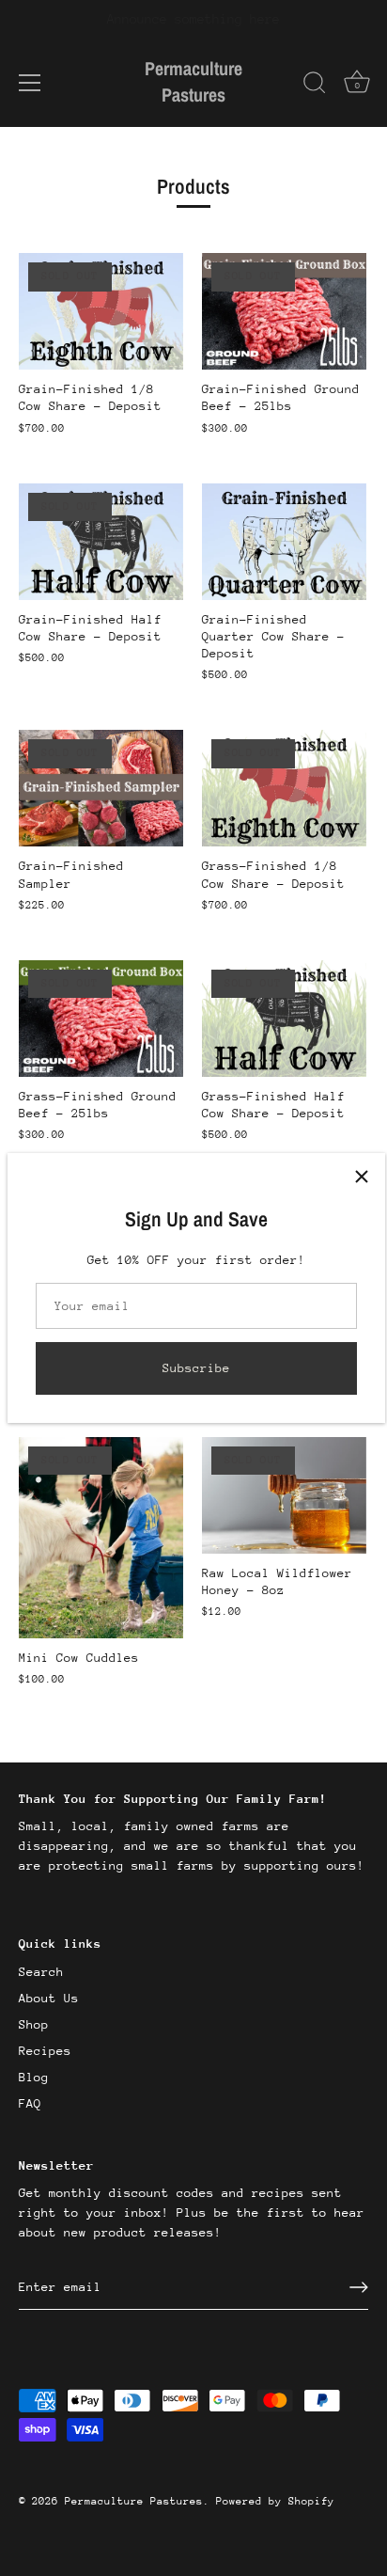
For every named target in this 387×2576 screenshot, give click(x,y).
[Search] (315, 86)
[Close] (362, 1177)
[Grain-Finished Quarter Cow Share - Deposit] (284, 542)
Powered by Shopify (275, 2501)
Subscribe (196, 1368)
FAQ (30, 2103)
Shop (34, 2024)
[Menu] (30, 83)
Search (41, 1972)
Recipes (45, 2051)
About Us (49, 1998)
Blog (34, 2077)
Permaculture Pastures (193, 81)
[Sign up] (359, 2287)
